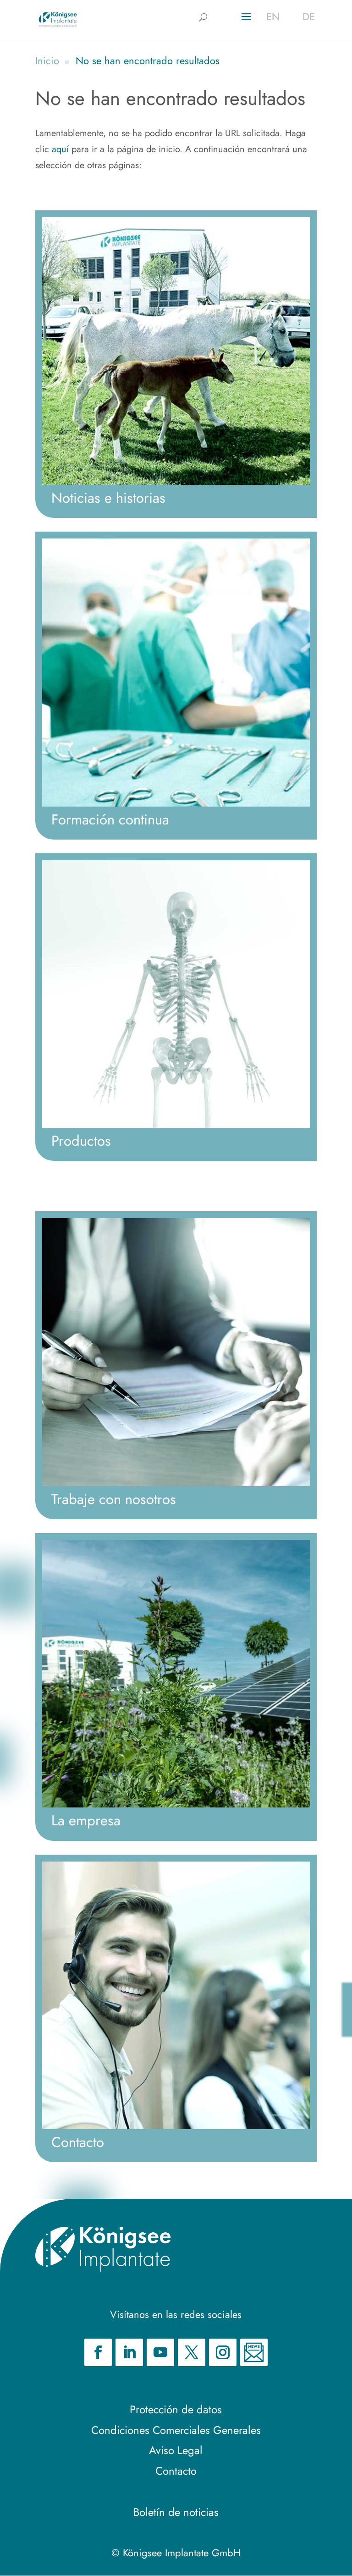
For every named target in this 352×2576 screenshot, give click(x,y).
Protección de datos (176, 2409)
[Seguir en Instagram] (223, 2352)
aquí (60, 149)
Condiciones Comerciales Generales (176, 2430)
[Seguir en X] (192, 2352)
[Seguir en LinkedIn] (129, 2352)
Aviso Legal (176, 2450)
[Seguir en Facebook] (98, 2352)
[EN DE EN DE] (58, 19)
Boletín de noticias (176, 2512)
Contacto (176, 2471)
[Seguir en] (254, 2352)
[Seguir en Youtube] (160, 2352)
